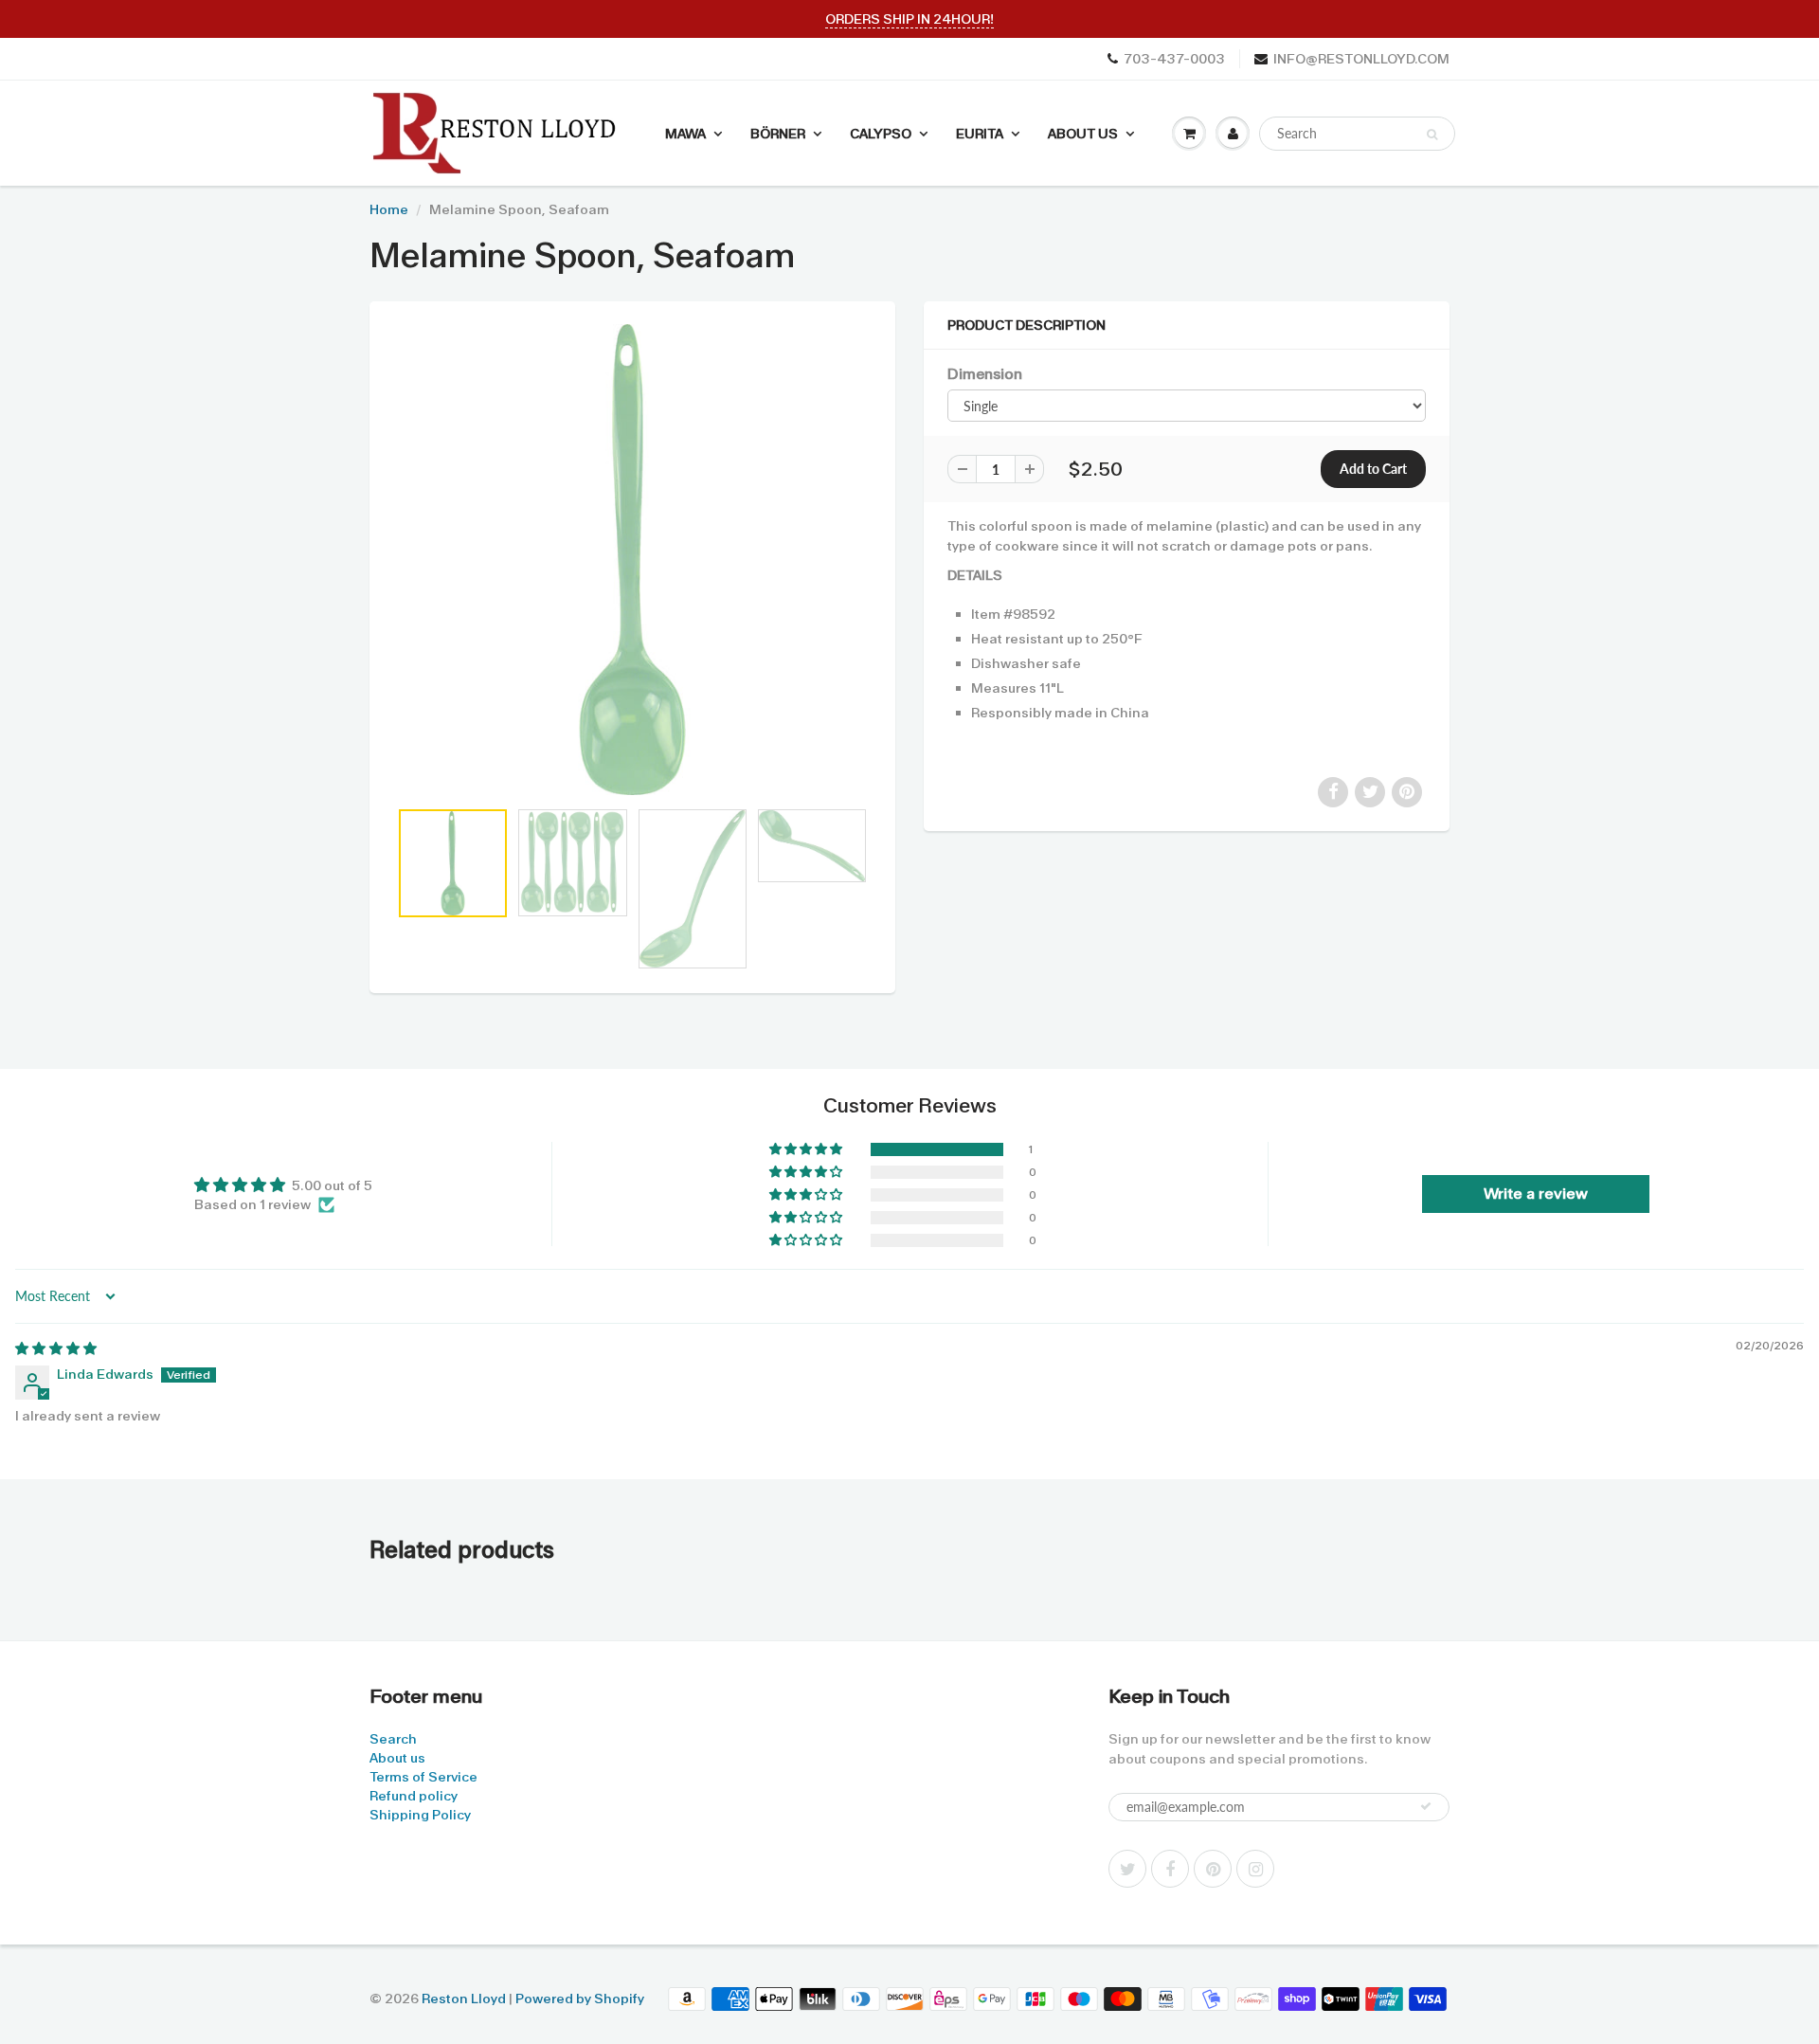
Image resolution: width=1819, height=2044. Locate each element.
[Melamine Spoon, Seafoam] (632, 560)
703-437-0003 (1174, 59)
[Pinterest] (1213, 1869)
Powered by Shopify (580, 1999)
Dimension (985, 374)
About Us (1083, 134)
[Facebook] (1170, 1869)
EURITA (980, 134)
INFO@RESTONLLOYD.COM (1361, 59)
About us (397, 1758)
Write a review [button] (1536, 1194)
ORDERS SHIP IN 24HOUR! (909, 19)
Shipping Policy (420, 1815)
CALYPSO (881, 134)
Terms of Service (423, 1777)
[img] (56, 1348)
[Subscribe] (1426, 1806)
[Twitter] (1127, 1869)
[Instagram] (1255, 1869)
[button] (807, 1149)
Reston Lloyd (464, 1999)
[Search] (1432, 135)
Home (389, 209)
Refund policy (414, 1796)
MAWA (685, 134)
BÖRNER (778, 134)
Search (393, 1739)
